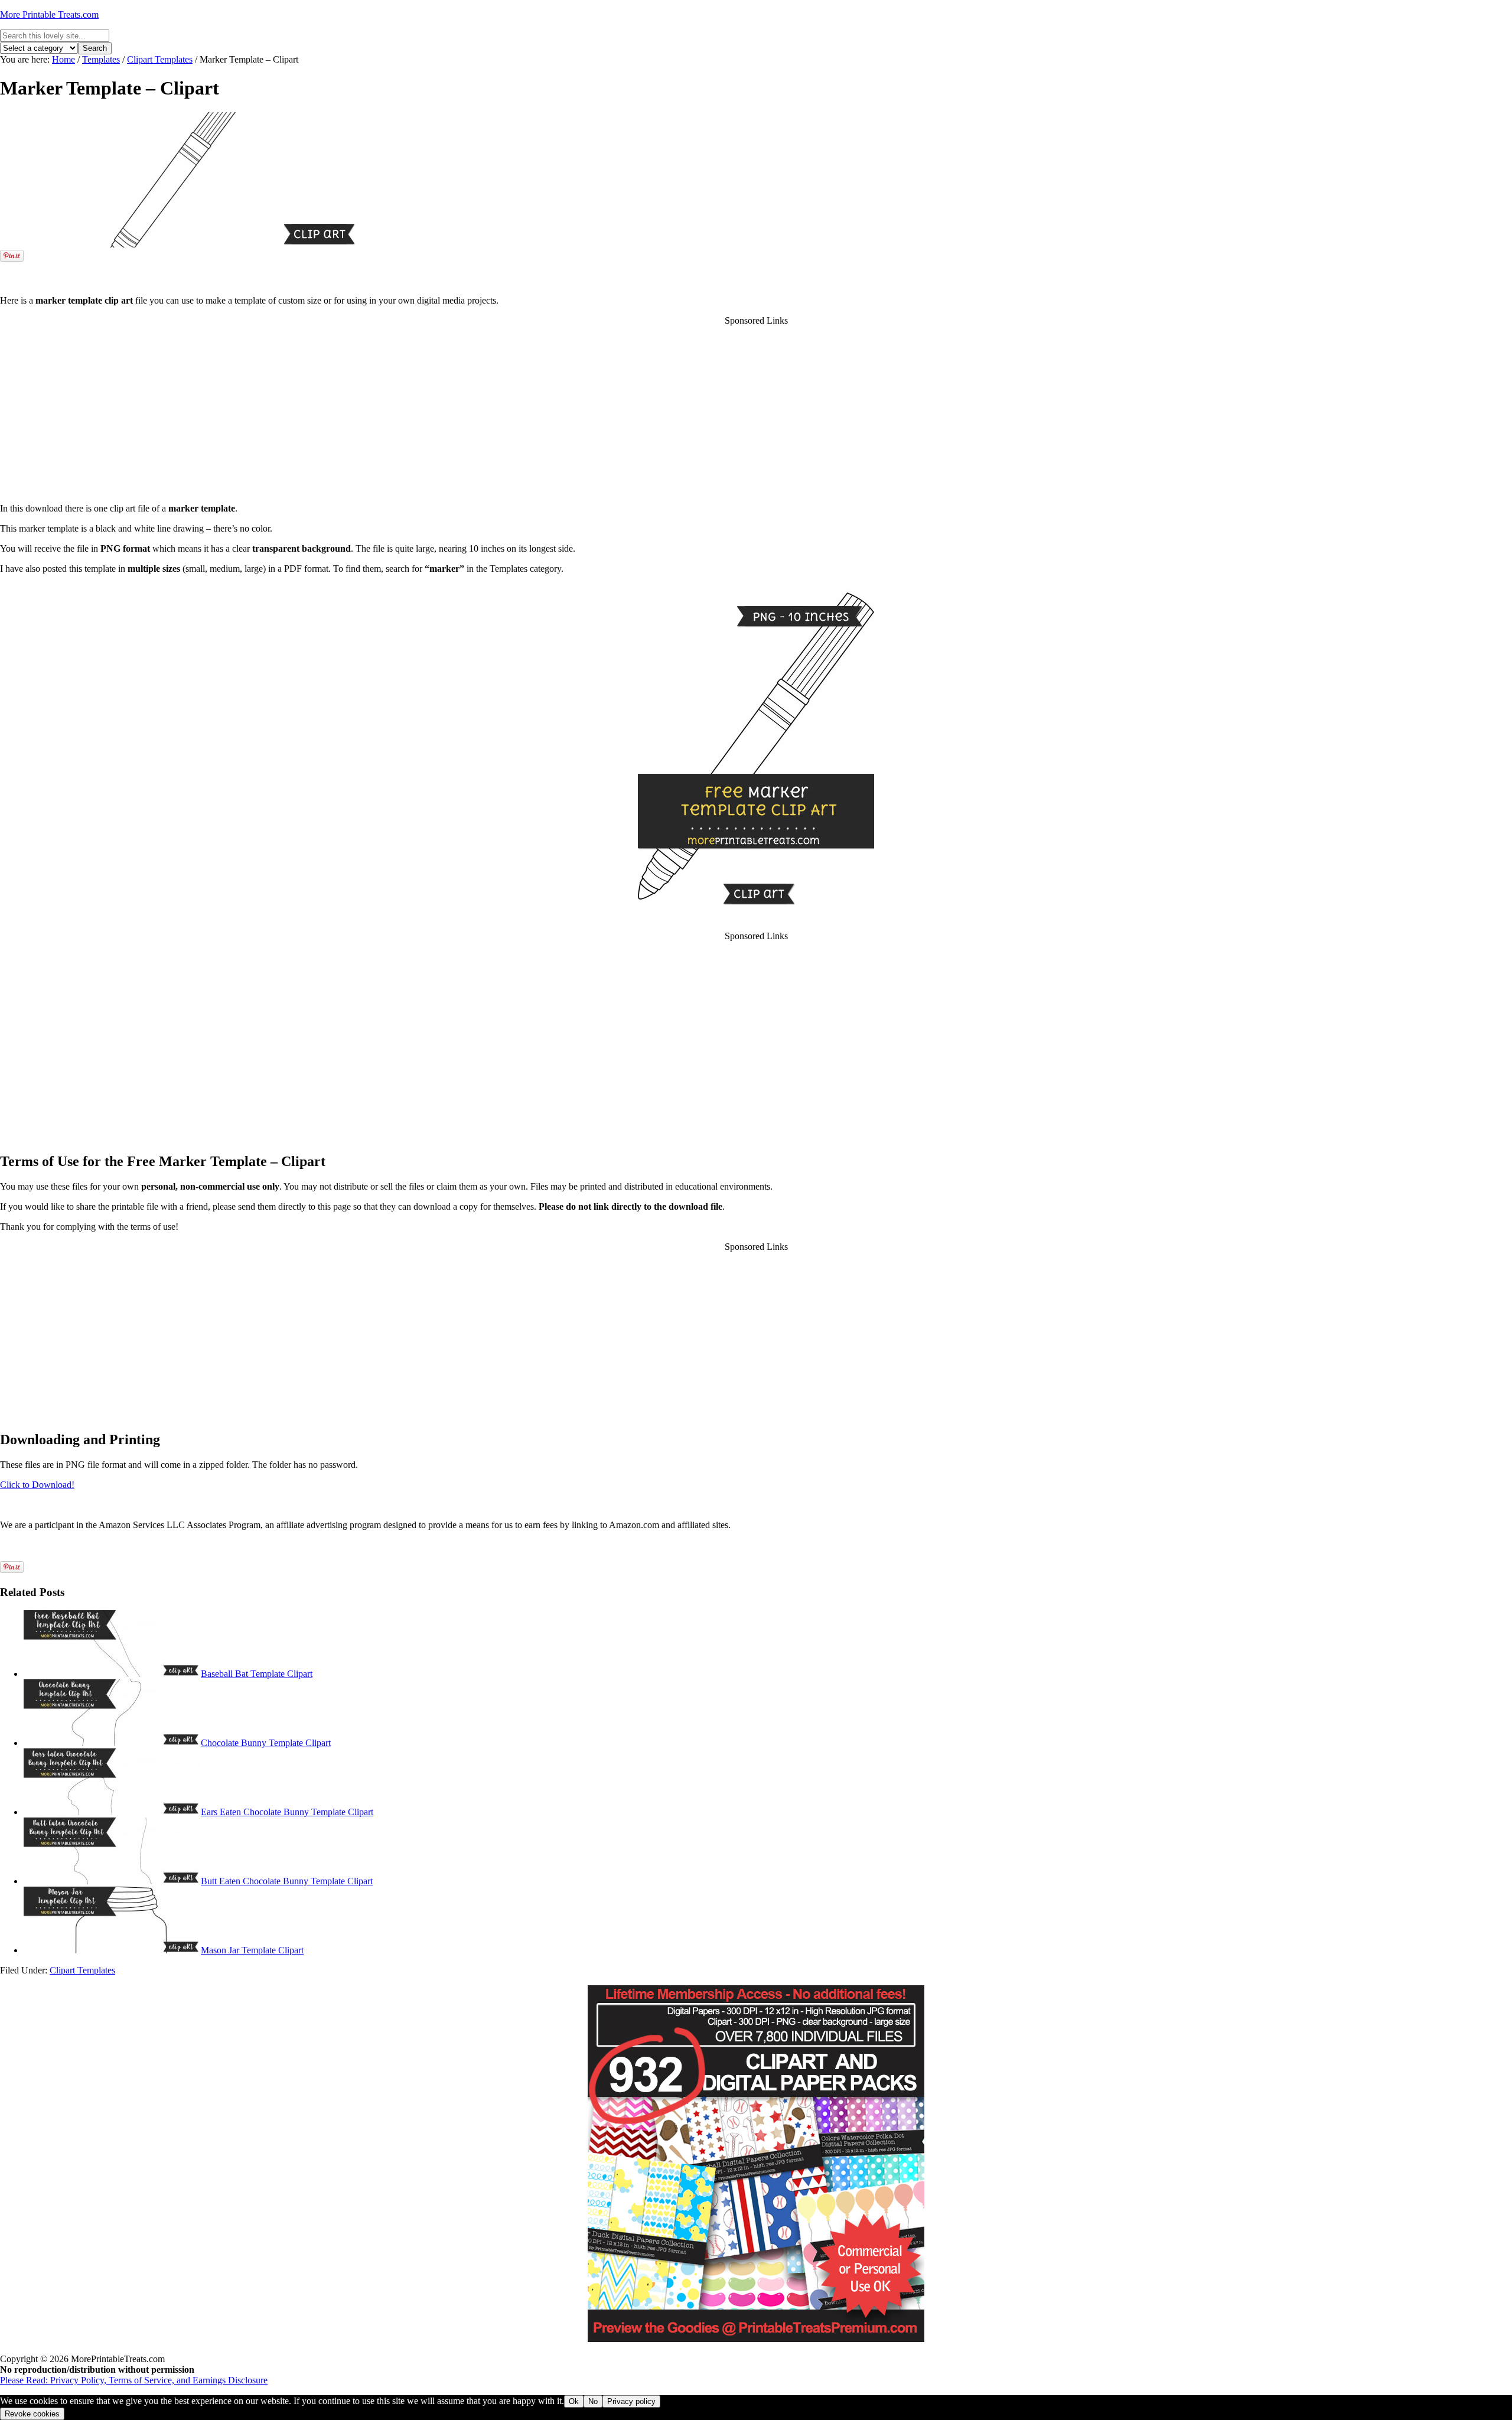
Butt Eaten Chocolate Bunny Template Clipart (287, 1881)
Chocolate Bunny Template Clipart (266, 1743)
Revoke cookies (32, 2414)
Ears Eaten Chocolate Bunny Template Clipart (287, 1812)
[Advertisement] (756, 268)
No (593, 2401)
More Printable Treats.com (49, 14)
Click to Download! (37, 1485)
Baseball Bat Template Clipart (257, 1674)
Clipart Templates (82, 1970)
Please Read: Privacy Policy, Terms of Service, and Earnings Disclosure (134, 2380)
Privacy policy (631, 2401)
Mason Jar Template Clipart (252, 1950)
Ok (574, 2401)
